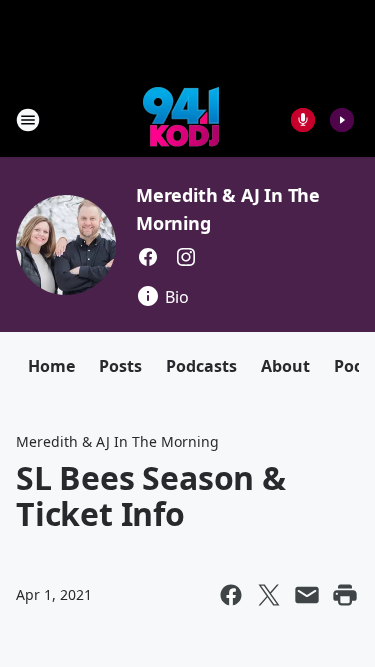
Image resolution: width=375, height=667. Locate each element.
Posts (120, 366)
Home (51, 366)
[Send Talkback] (303, 120)
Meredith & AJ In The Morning (117, 441)
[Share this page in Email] (307, 595)
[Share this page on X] (269, 595)
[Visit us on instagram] (186, 257)
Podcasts (201, 366)
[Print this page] (345, 595)
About (285, 366)
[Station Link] (181, 119)
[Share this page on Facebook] (231, 595)
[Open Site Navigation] (28, 120)
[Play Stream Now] (342, 120)
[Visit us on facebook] (148, 257)
